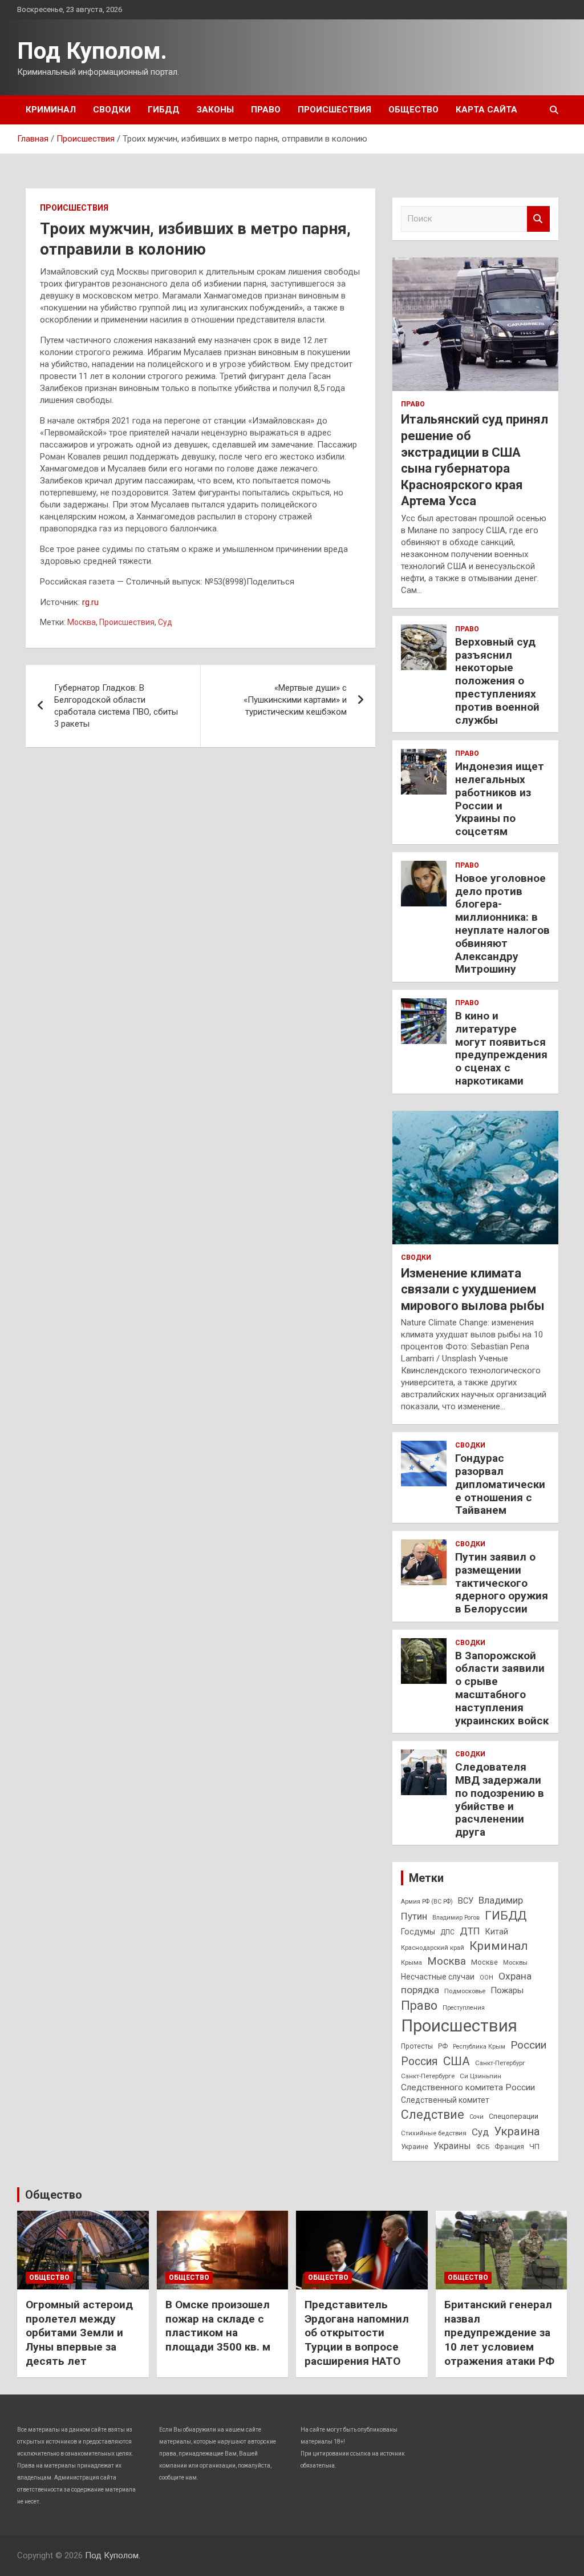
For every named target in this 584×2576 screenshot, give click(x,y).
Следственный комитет (445, 2100)
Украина (517, 2131)
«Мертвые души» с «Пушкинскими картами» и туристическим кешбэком (295, 700)
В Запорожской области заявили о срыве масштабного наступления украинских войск (502, 1688)
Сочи (476, 2117)
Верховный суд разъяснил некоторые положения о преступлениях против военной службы (497, 681)
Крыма (411, 1962)
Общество (413, 110)
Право (266, 110)
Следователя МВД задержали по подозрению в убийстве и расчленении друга (500, 1799)
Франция (509, 2147)
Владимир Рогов (456, 1918)
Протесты (417, 2046)
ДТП (470, 1931)
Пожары (507, 1990)
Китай (497, 1932)
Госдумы (418, 1932)
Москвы (515, 1962)
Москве (484, 1962)
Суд (165, 622)
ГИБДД (164, 110)
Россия (419, 2061)
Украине (415, 2147)
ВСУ (466, 1901)
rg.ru (90, 602)
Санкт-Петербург (500, 2063)
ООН (486, 1978)
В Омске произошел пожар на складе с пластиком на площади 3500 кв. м (218, 2326)
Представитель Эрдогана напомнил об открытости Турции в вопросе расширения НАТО (357, 2333)
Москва (82, 622)
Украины (452, 2146)
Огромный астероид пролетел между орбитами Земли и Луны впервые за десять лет (79, 2333)
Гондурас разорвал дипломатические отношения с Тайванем (500, 1484)
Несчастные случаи (438, 1977)
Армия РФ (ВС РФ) (427, 1902)
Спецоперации (514, 2116)
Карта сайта (486, 110)
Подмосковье (465, 1991)
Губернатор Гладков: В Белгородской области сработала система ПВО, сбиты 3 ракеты (116, 706)
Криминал (51, 110)
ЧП (534, 2146)
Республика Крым (479, 2047)
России (528, 2045)
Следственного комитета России (468, 2087)
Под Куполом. (92, 51)
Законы (215, 110)
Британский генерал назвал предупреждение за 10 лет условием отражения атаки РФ (499, 2333)
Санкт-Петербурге (428, 2076)
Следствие (433, 2115)
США (457, 2061)
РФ (443, 2046)
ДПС (447, 1932)
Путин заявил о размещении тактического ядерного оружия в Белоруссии (502, 1583)
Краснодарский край (433, 1948)
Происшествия (334, 110)
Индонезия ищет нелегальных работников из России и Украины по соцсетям (500, 799)
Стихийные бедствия (434, 2133)
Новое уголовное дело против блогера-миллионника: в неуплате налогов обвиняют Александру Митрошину (502, 924)
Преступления (464, 2008)
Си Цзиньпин (480, 2076)
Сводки (112, 110)
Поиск (538, 219)
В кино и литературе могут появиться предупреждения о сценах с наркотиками (501, 1048)
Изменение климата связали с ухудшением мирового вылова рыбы (473, 1289)
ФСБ (483, 2147)
